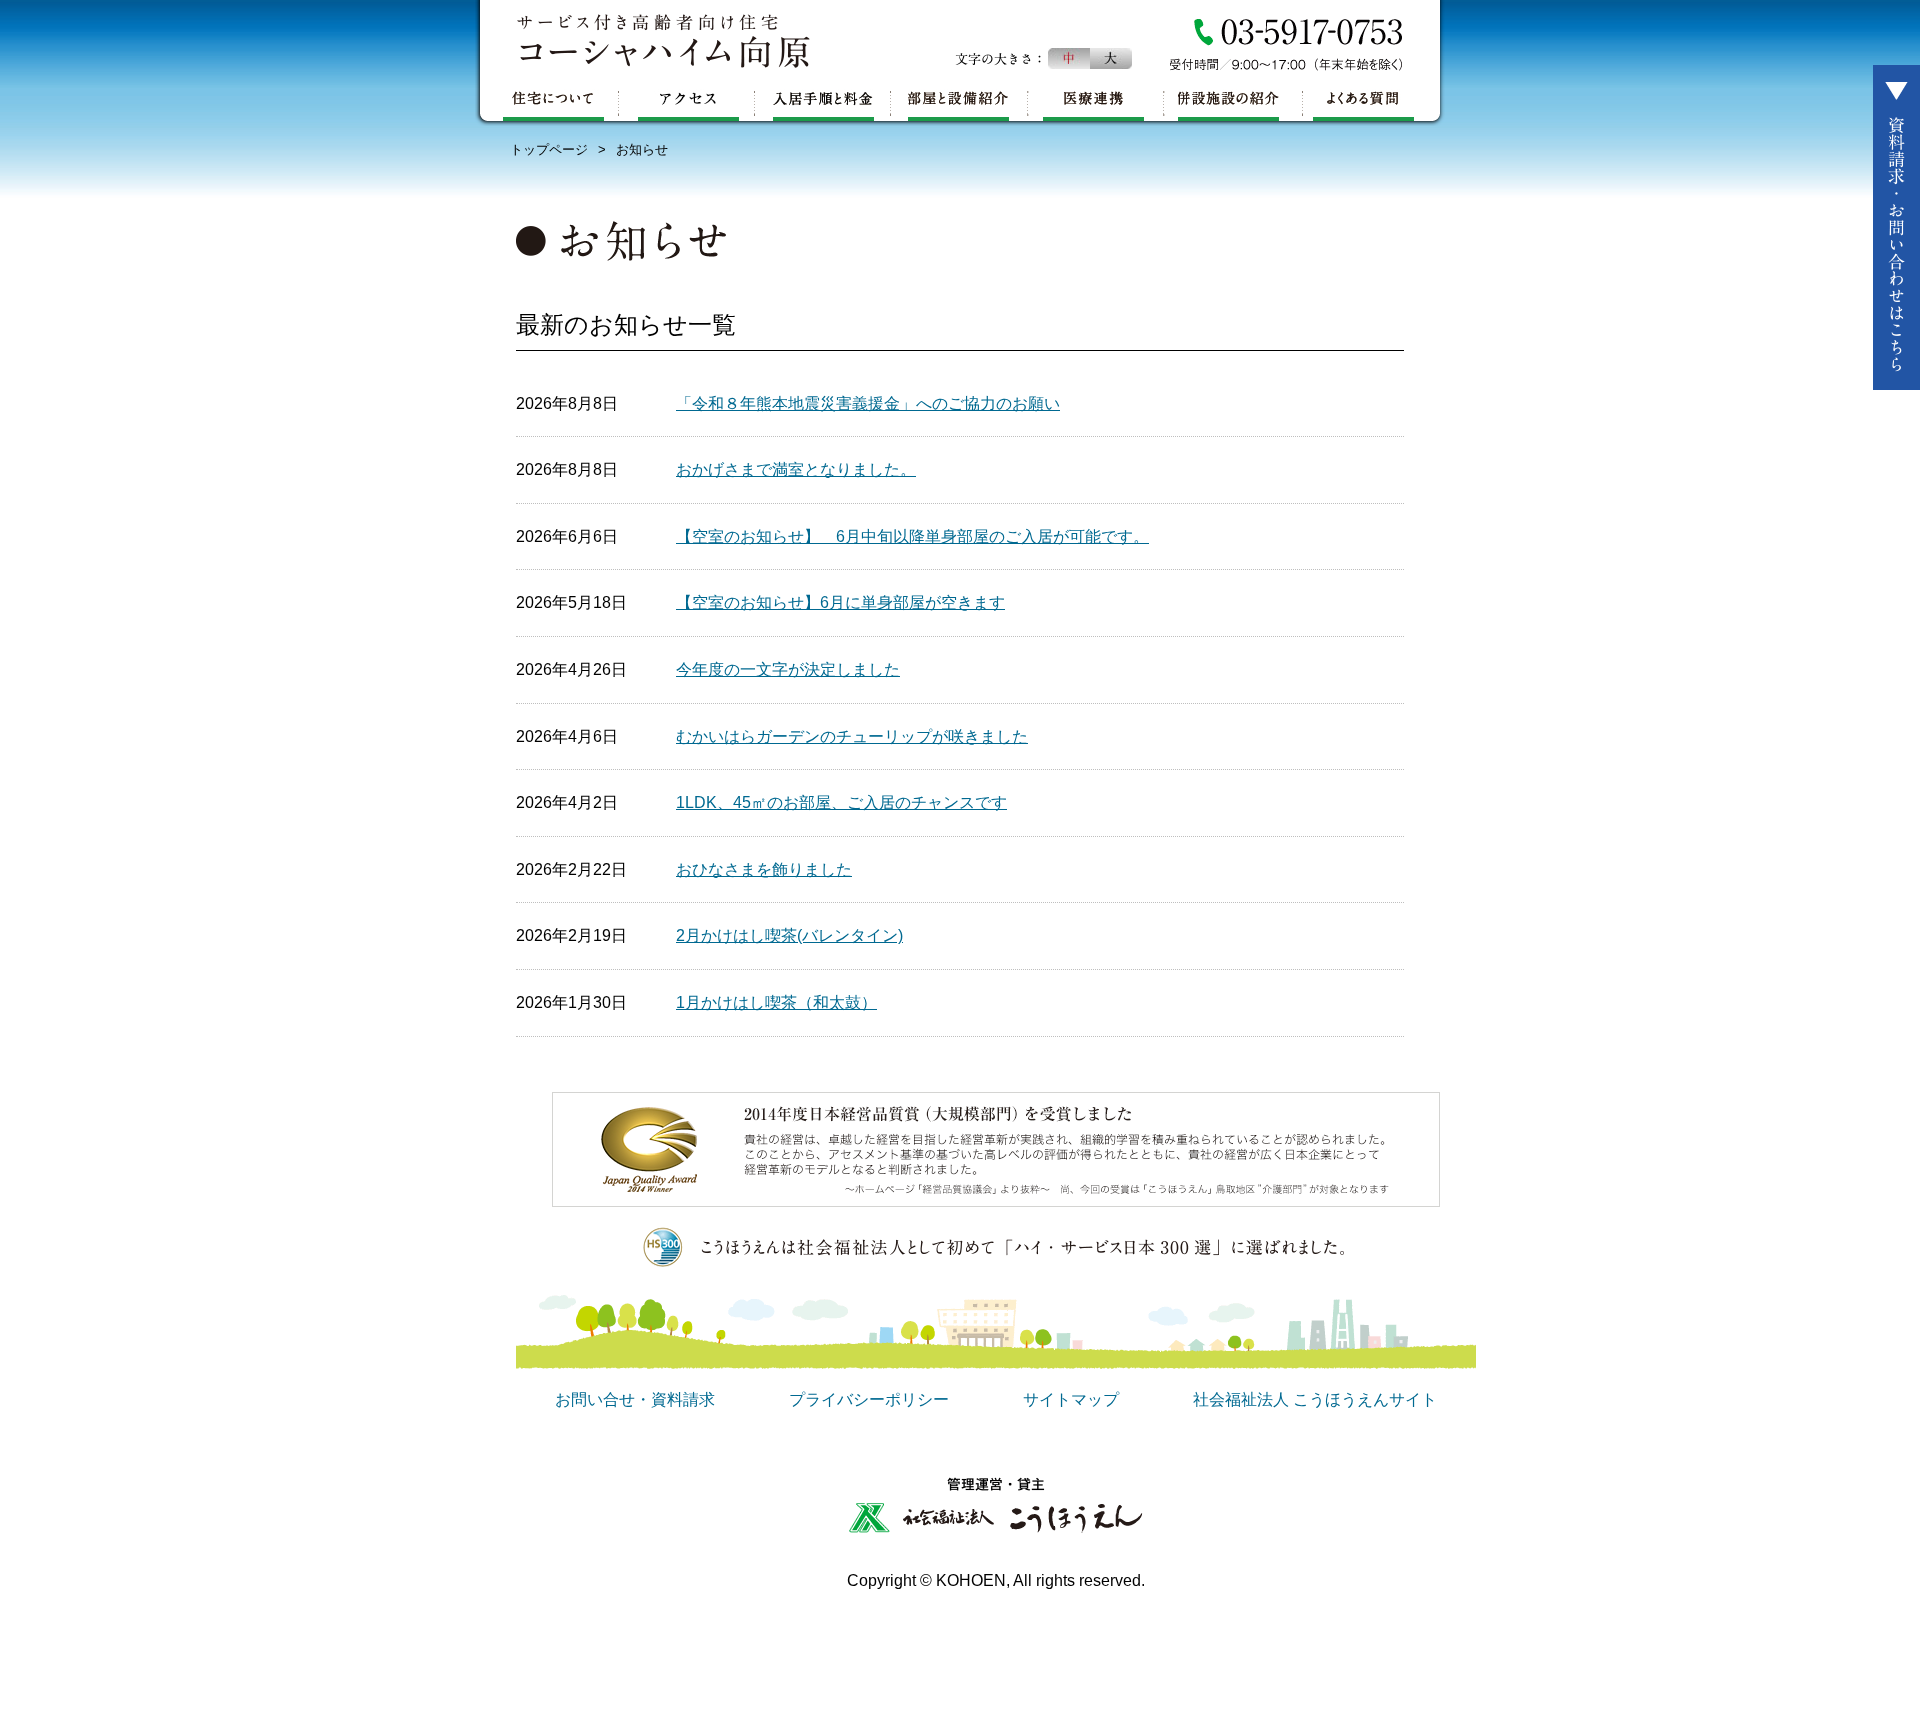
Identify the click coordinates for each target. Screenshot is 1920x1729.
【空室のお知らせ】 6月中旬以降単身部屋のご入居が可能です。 (912, 536)
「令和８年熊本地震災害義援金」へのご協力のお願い (868, 403)
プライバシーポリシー (869, 1399)
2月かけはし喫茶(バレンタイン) (789, 935)
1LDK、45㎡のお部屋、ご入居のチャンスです (841, 802)
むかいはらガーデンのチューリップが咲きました (852, 736)
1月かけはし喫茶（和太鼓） (776, 1002)
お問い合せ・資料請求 (635, 1399)
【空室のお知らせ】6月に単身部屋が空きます (840, 602)
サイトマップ (1071, 1399)
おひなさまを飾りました (764, 869)
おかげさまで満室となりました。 (796, 469)
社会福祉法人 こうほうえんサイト (1315, 1399)
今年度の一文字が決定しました (788, 669)
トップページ (549, 149)
